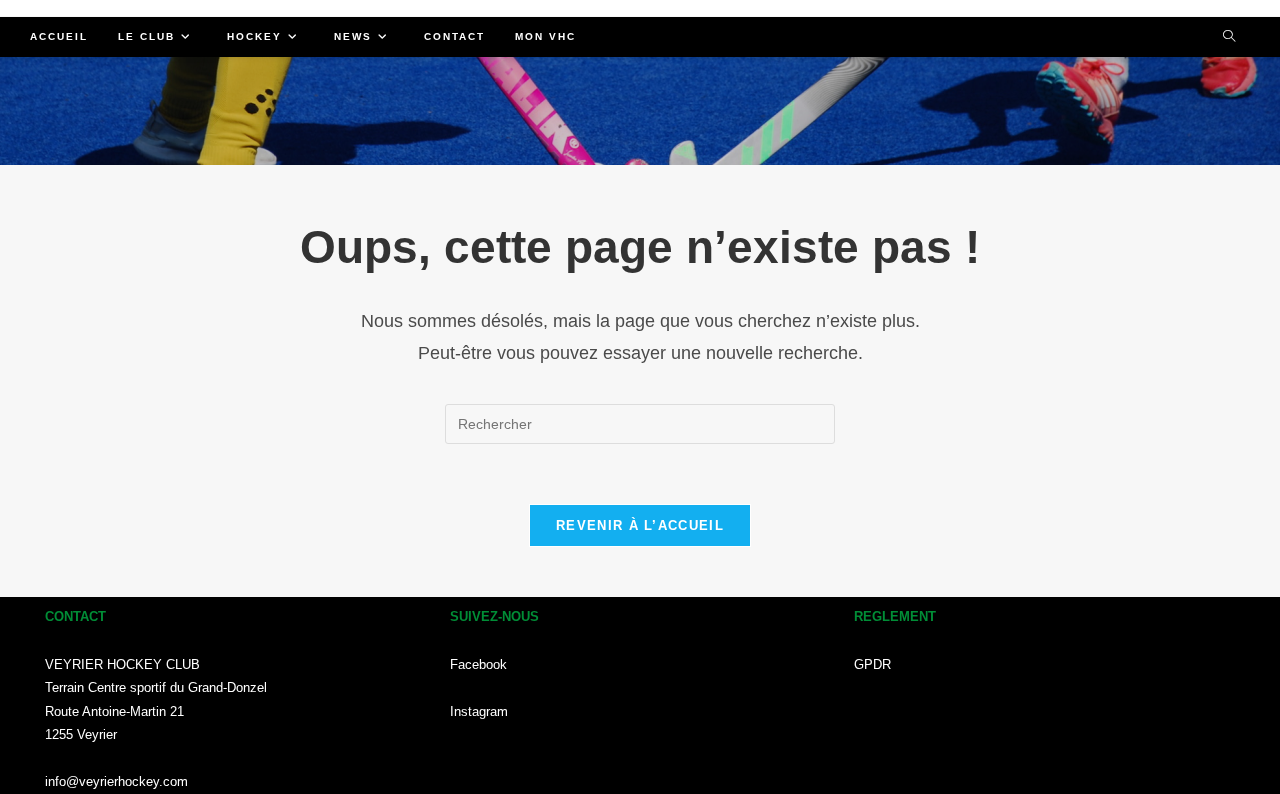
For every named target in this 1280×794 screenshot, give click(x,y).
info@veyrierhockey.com (116, 781)
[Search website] (1229, 38)
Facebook (478, 664)
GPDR (872, 664)
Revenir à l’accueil (640, 525)
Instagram (479, 711)
